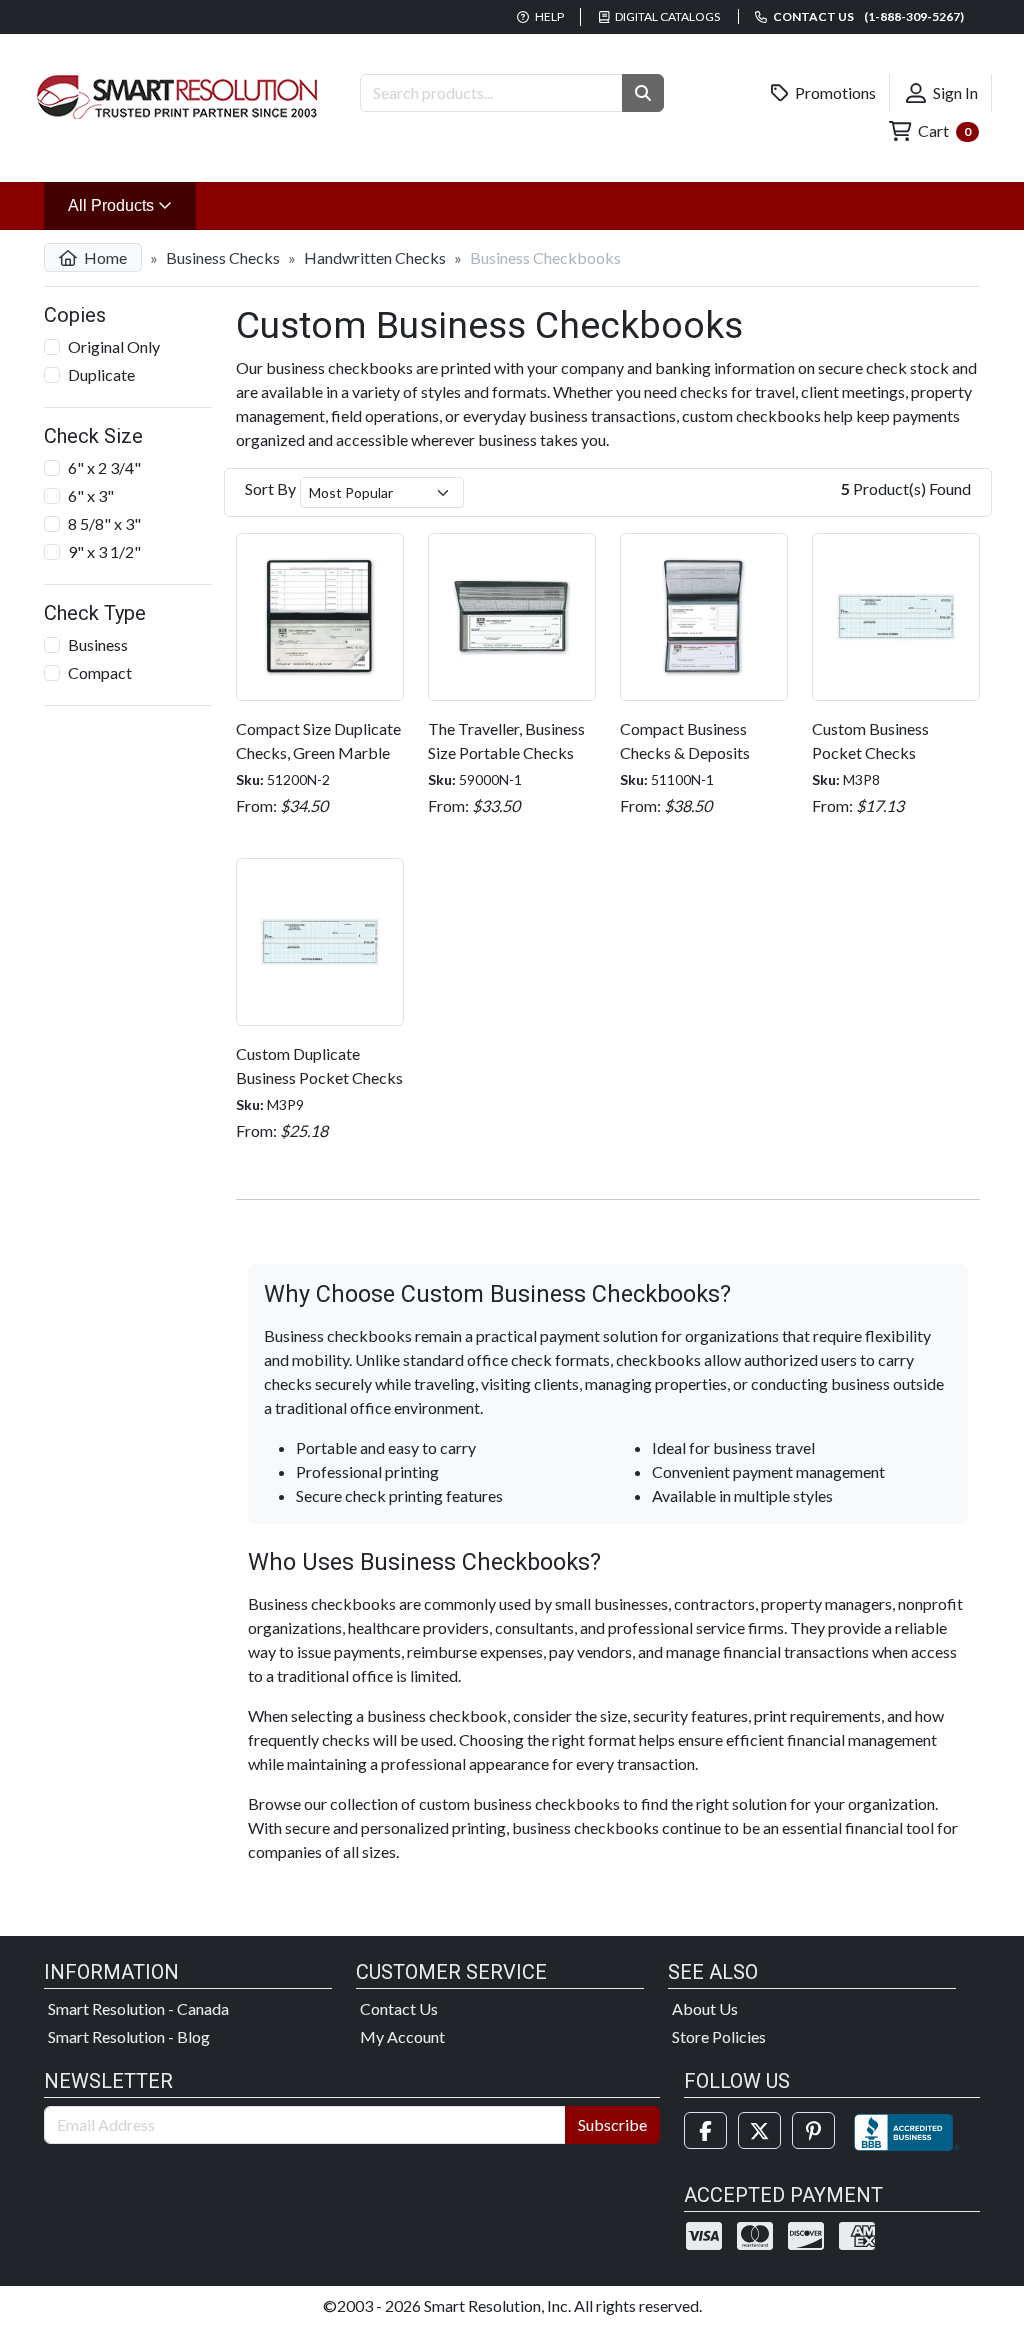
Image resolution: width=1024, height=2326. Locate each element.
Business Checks (223, 257)
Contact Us (399, 2008)
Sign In (954, 92)
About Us (705, 2008)
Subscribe (612, 2124)
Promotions (834, 92)
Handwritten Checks (375, 257)
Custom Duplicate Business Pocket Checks (319, 1065)
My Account (402, 2036)
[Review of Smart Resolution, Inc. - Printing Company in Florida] (907, 2130)
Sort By (270, 488)
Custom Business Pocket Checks (870, 740)
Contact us (867, 16)
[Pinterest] (813, 2130)
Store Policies (719, 2036)
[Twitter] (759, 2130)
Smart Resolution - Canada (138, 2008)
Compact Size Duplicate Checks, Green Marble (318, 740)
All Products (132, 205)
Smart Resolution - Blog (129, 2036)
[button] (643, 93)
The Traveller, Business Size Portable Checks (506, 740)
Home (104, 257)
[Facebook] (705, 2130)
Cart (943, 130)
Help (548, 16)
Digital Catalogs (666, 16)
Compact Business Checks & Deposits (685, 740)
